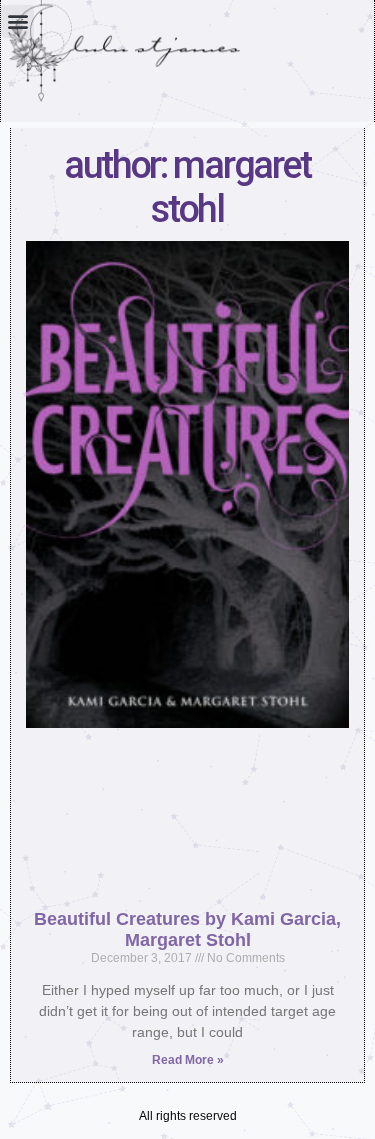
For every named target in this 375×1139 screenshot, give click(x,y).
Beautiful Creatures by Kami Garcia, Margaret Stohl (187, 929)
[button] (17, 21)
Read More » (188, 1060)
